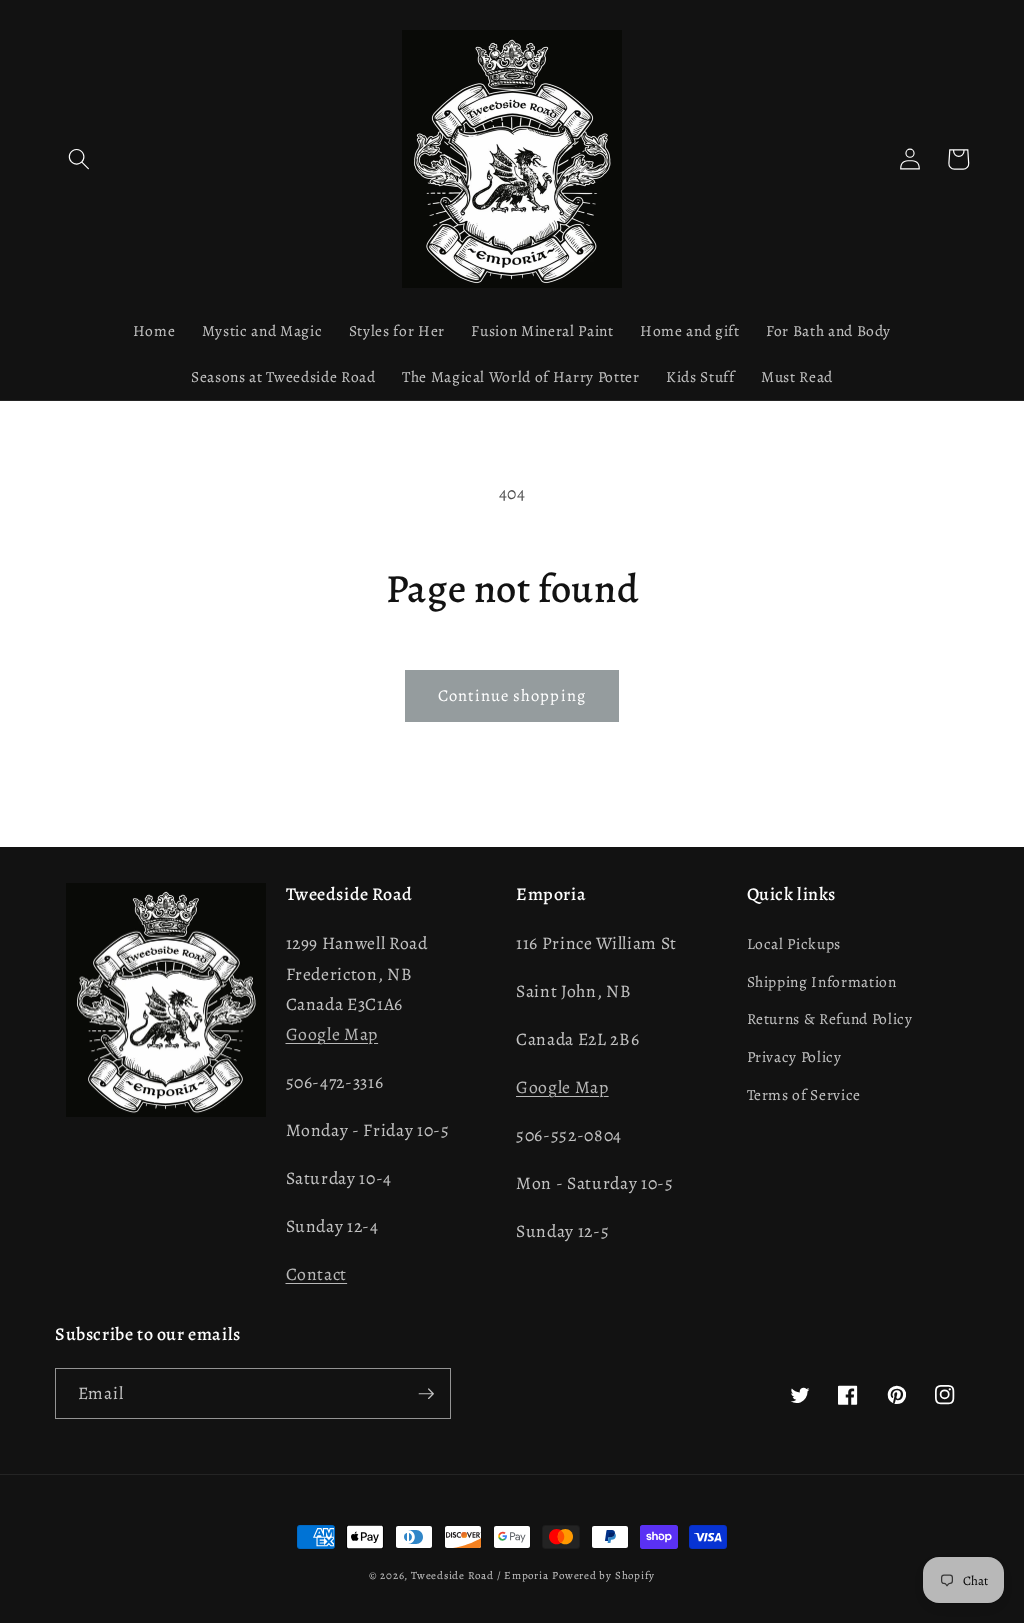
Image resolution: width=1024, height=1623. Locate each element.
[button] (79, 159)
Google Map (332, 1034)
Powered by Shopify (603, 1575)
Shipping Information (822, 981)
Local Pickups (794, 943)
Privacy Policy (794, 1056)
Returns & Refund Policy (830, 1018)
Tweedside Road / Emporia (479, 1575)
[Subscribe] (426, 1394)
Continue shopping (512, 695)
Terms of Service (804, 1094)
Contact (317, 1274)
